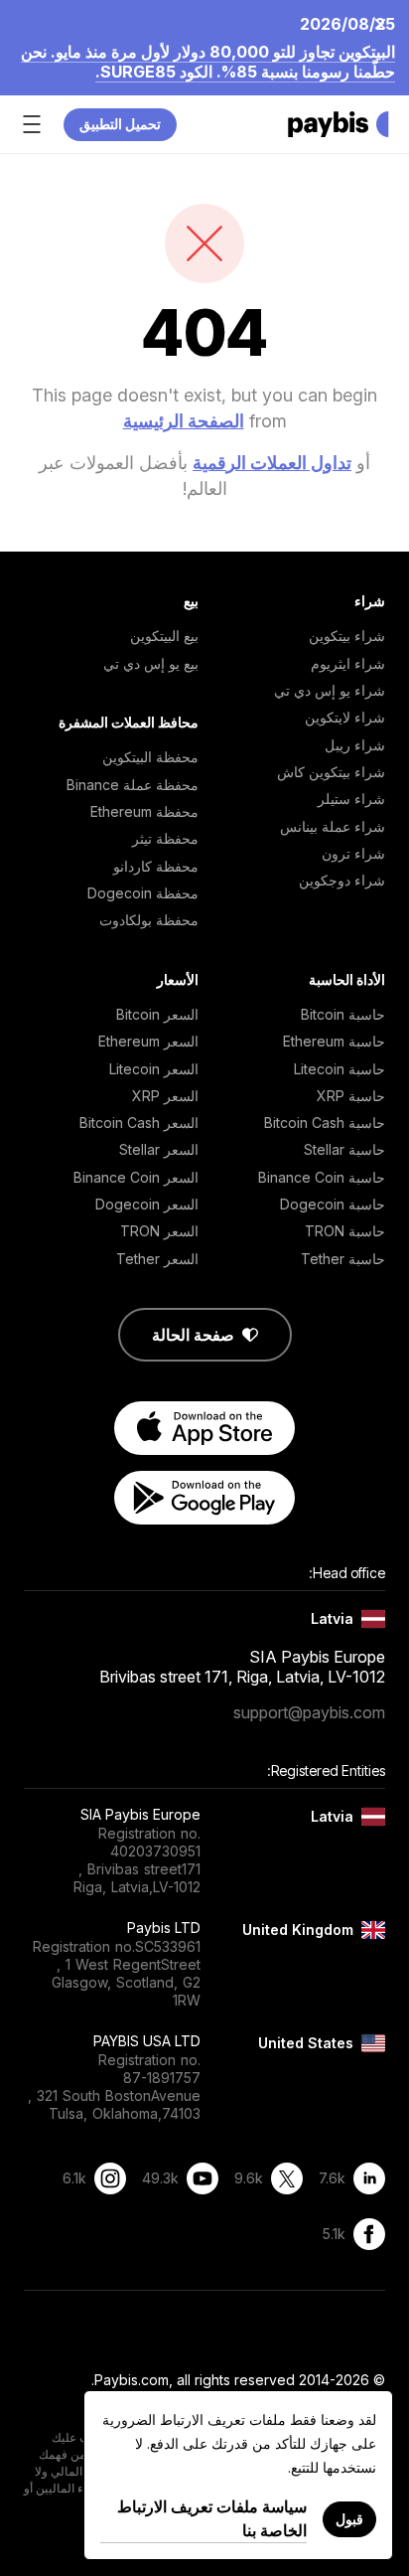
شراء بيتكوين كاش (331, 772)
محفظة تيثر (165, 838)
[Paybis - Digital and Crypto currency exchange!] (339, 124)
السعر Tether (157, 1259)
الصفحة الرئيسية (184, 421)
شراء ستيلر (351, 799)
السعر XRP (165, 1096)
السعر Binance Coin (136, 1177)
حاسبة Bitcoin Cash (325, 1123)
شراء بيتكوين (347, 636)
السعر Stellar (159, 1149)
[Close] (386, 23)
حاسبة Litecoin (340, 1069)
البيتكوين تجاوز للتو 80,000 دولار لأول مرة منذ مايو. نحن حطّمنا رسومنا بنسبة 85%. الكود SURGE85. (208, 62)
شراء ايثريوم (348, 663)
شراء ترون (353, 853)
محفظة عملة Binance (133, 785)
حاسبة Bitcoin (343, 1014)
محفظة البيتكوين (150, 757)
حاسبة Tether (343, 1259)
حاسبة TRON (345, 1231)
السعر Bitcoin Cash (139, 1123)
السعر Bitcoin (157, 1014)
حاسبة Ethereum (334, 1041)
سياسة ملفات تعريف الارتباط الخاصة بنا (212, 2518)
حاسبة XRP (351, 1096)
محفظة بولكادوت (149, 920)
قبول (349, 2519)
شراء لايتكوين (345, 717)
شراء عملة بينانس (333, 826)
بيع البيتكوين (164, 636)
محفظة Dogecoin (143, 893)
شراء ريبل (355, 745)
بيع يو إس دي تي (151, 663)
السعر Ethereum (148, 1041)
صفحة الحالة (193, 1335)
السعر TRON (159, 1231)
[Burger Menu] (32, 124)
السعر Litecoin (154, 1069)
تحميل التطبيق (120, 124)
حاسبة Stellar (344, 1149)
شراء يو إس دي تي (330, 690)
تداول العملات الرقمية (272, 463)
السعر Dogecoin (147, 1204)
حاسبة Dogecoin (333, 1204)
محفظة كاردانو (156, 866)
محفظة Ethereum (144, 811)
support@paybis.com (309, 1712)
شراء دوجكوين (342, 880)
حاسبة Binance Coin (322, 1177)
